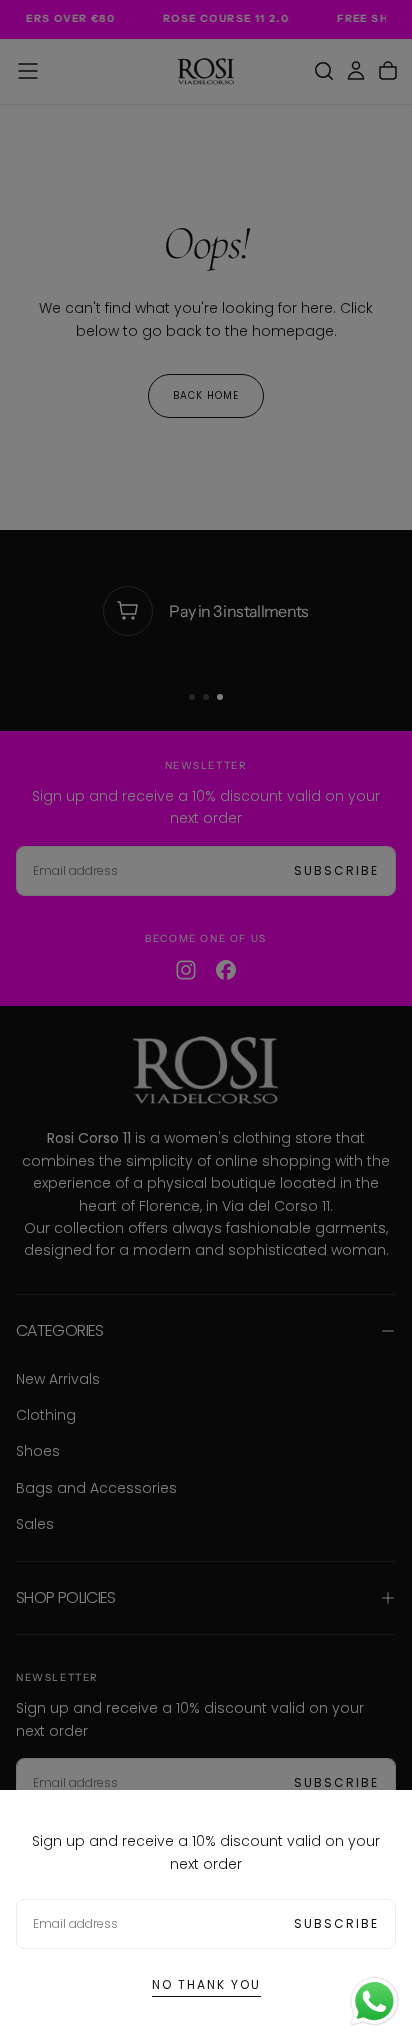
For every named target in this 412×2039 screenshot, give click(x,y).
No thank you (206, 1984)
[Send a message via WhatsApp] (374, 2001)
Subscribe (336, 1923)
